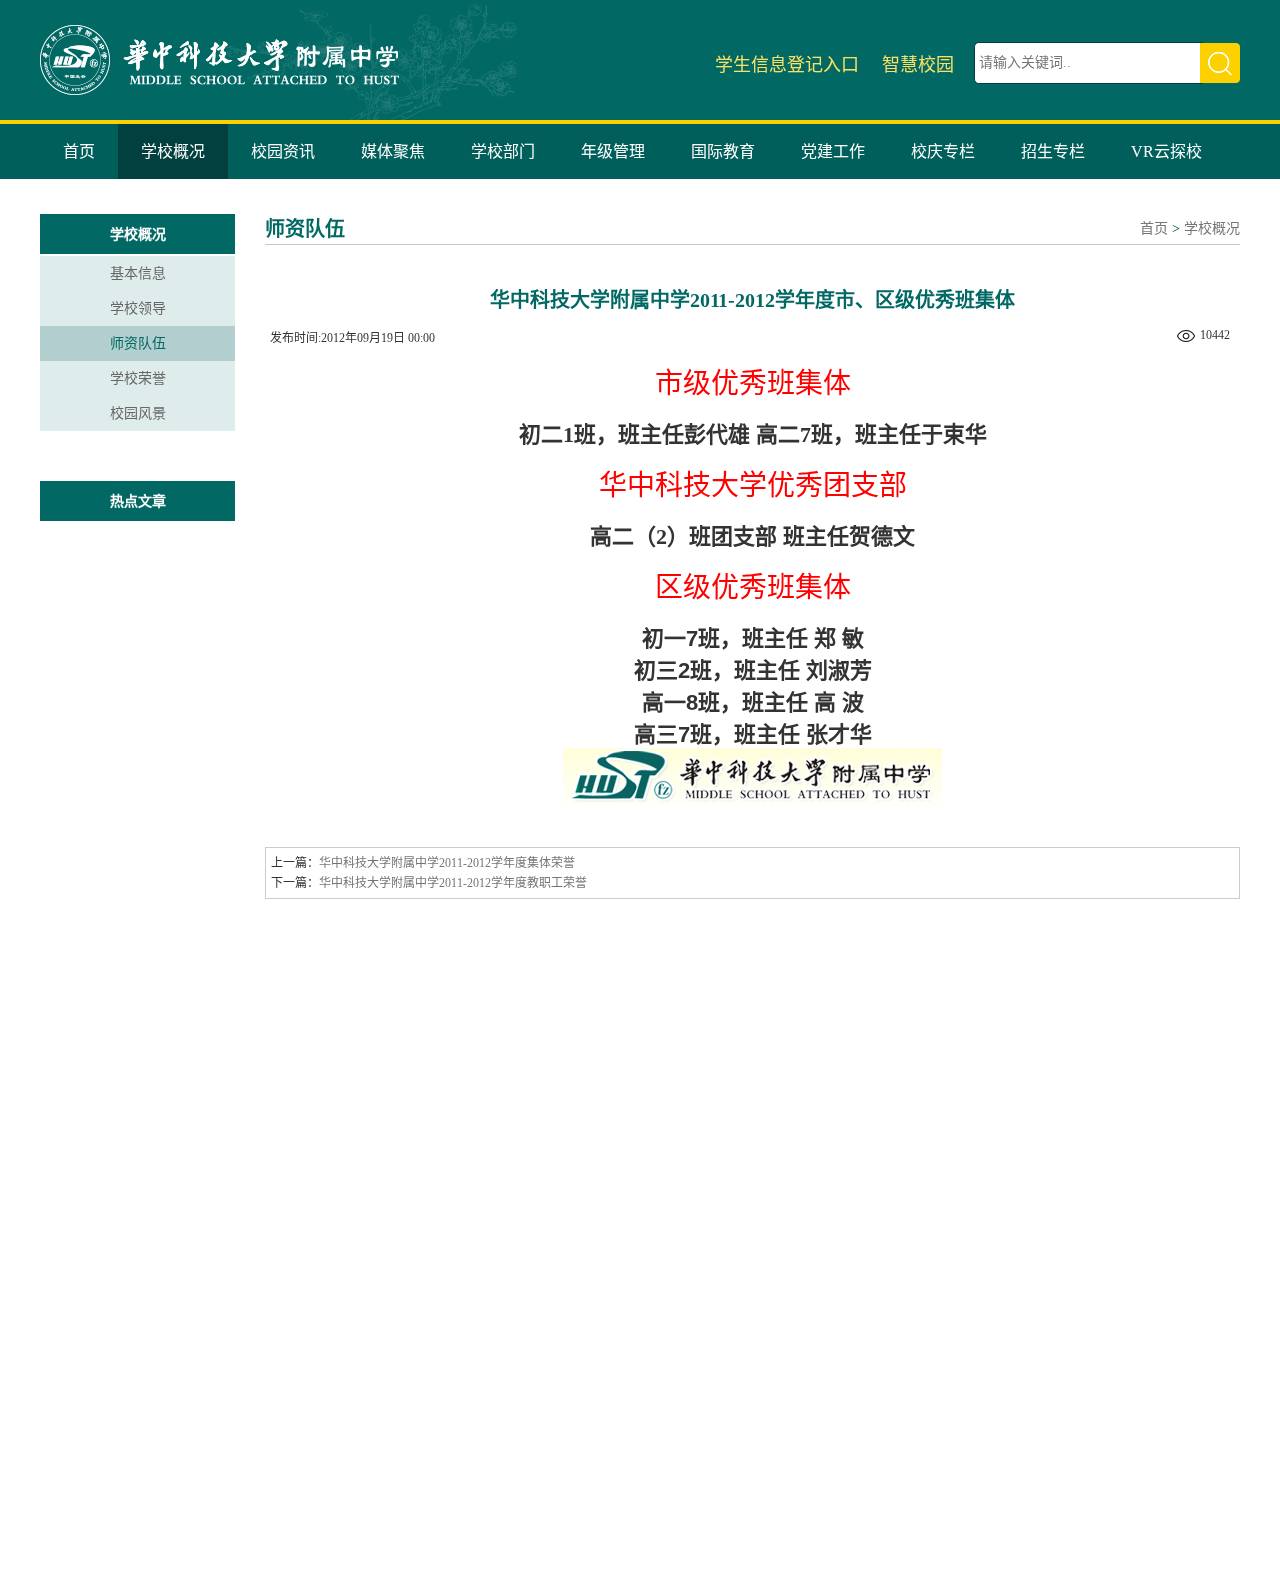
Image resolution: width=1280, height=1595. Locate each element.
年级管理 (613, 151)
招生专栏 (1053, 151)
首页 (79, 151)
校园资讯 (283, 151)
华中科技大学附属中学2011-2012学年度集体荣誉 (447, 863)
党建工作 (833, 151)
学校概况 (173, 151)
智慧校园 (918, 65)
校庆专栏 (943, 151)
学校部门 (503, 151)
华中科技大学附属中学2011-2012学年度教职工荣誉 (453, 883)
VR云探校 (1166, 151)
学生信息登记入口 (787, 65)
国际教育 (723, 151)
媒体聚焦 (393, 151)
